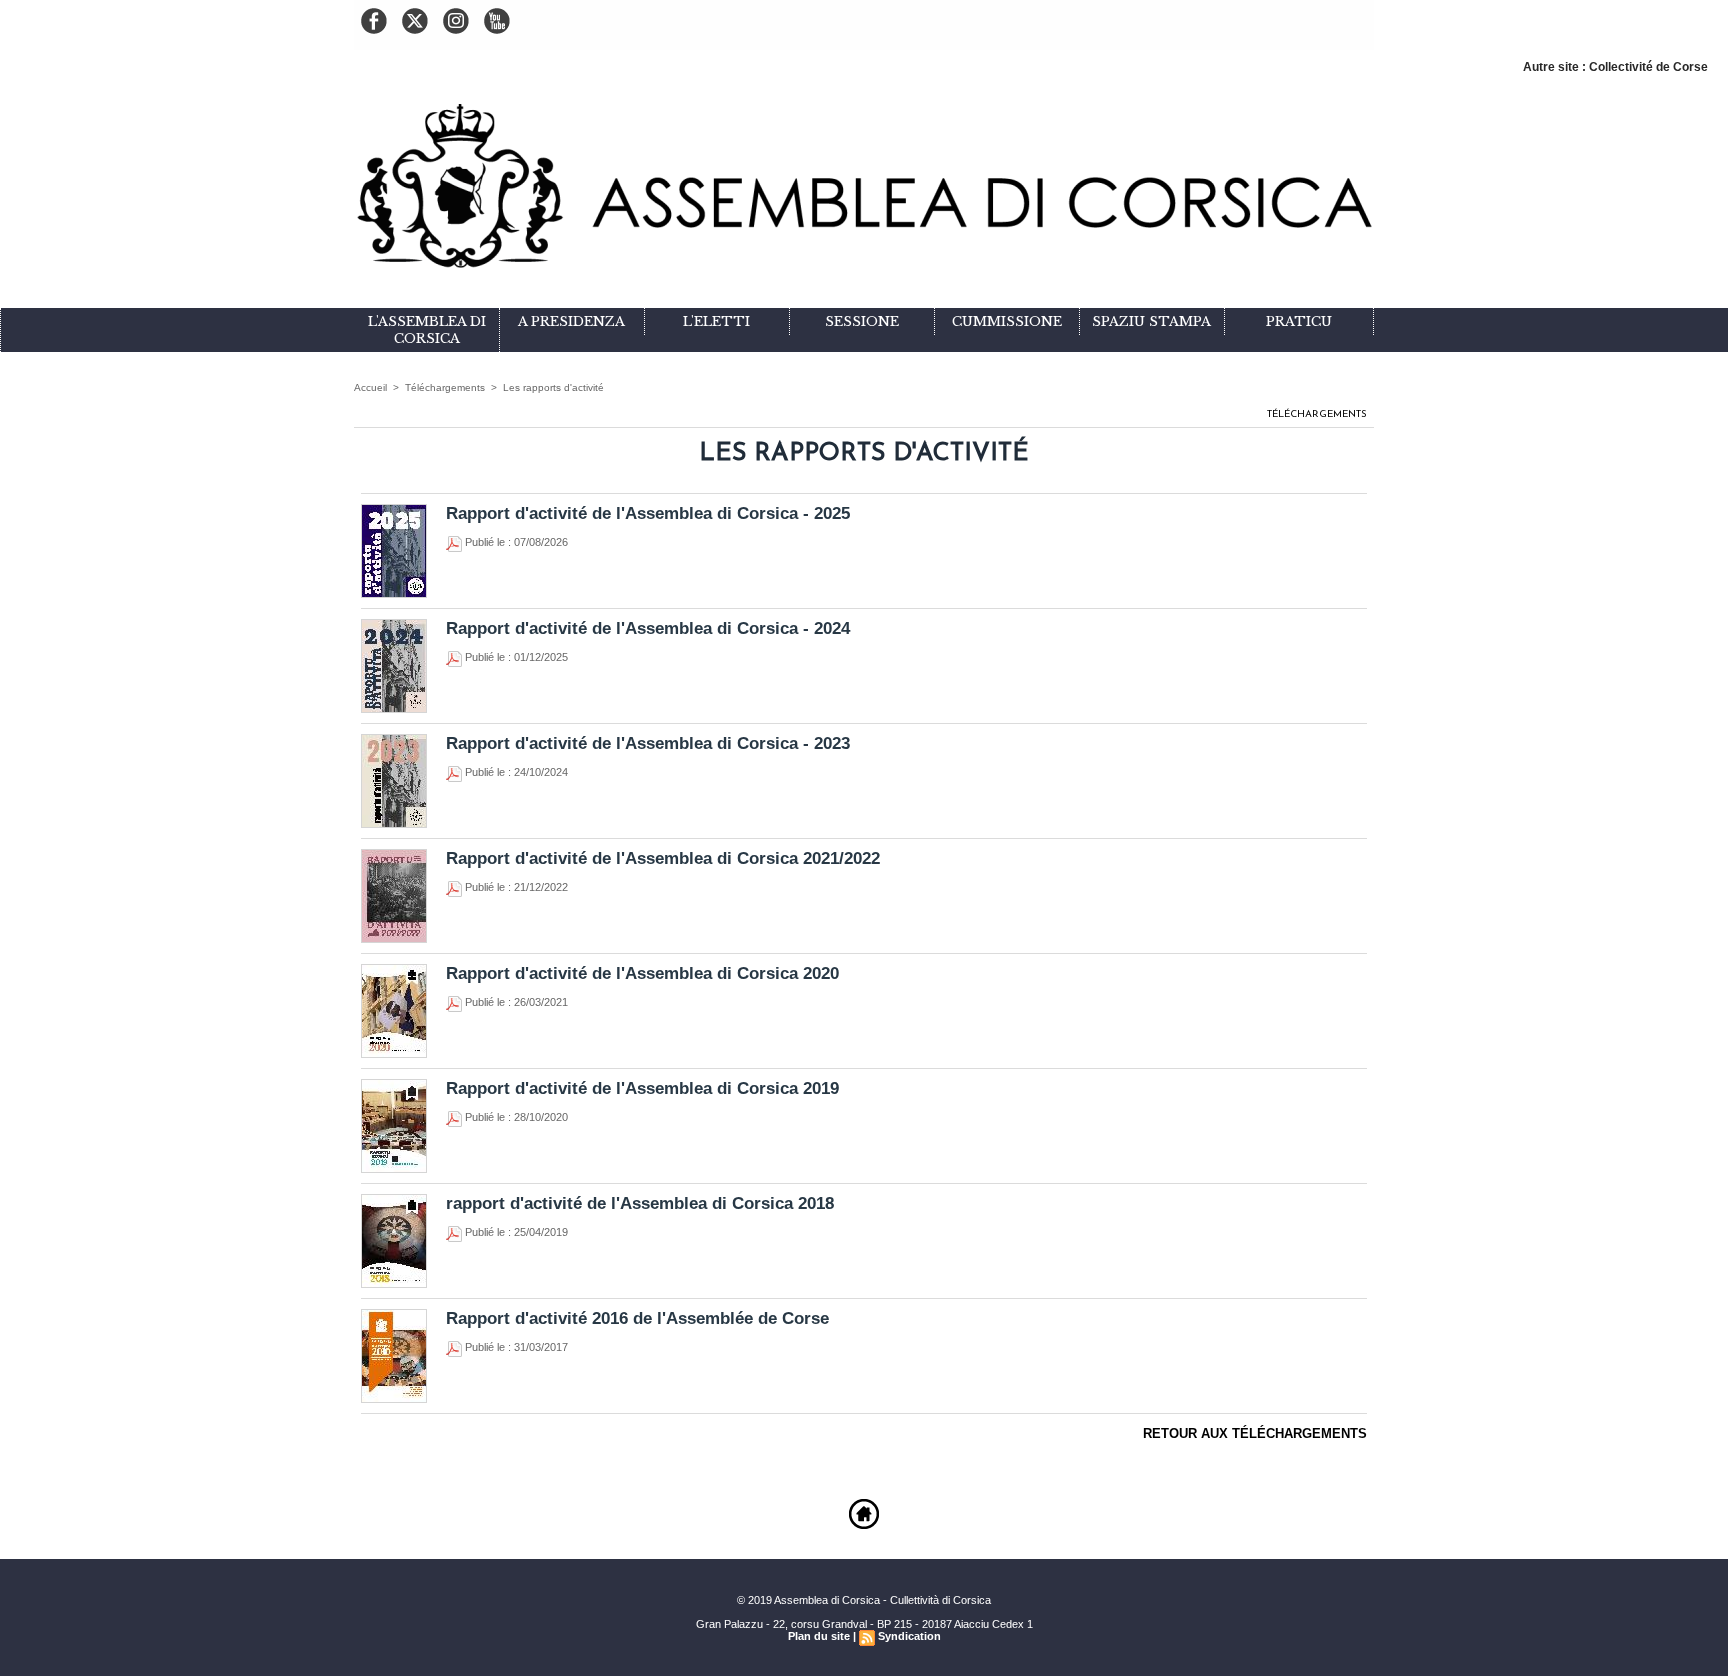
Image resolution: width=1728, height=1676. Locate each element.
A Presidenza (571, 321)
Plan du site (819, 1636)
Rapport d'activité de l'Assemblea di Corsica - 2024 (648, 628)
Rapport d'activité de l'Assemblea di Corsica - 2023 (648, 743)
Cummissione (1007, 321)
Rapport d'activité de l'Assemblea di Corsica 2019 (642, 1088)
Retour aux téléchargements (1255, 1433)
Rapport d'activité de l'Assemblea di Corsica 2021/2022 (663, 858)
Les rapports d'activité (553, 387)
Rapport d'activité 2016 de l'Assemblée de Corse (637, 1318)
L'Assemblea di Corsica (427, 330)
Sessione (862, 321)
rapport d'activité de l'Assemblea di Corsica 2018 (640, 1203)
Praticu (1299, 321)
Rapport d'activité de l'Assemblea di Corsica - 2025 (648, 513)
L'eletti (716, 321)
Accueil (370, 387)
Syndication (909, 1636)
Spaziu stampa (1151, 321)
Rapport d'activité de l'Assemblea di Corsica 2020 (642, 973)
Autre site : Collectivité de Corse (1615, 67)
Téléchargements (445, 387)
